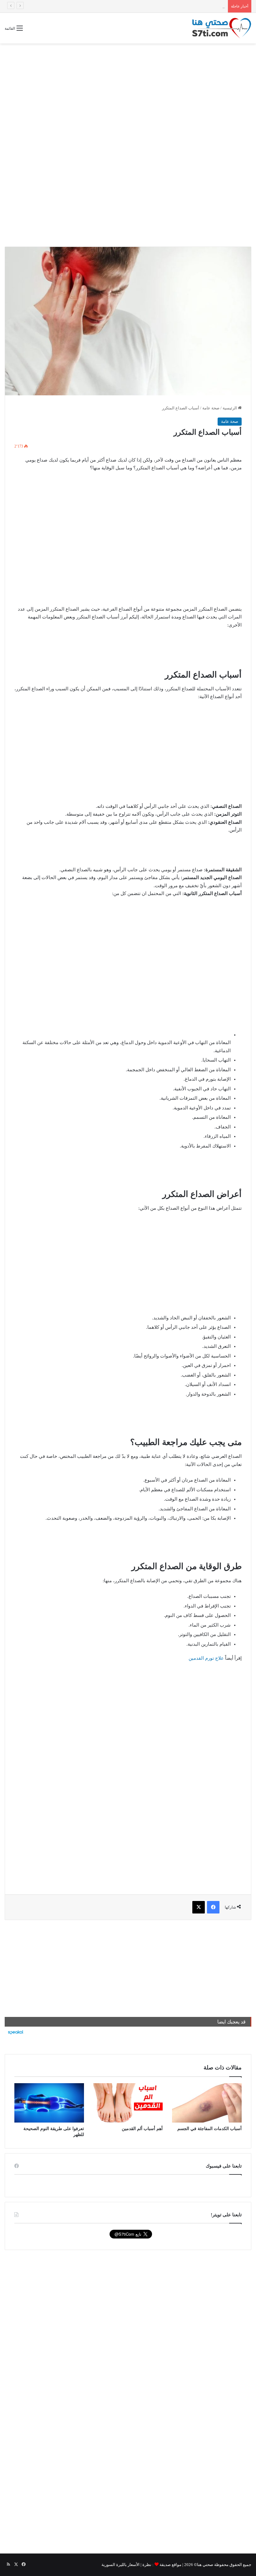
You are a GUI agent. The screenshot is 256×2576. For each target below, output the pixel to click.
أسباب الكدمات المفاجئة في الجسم (209, 2129)
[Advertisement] (128, 93)
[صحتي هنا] (222, 28)
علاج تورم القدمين (206, 1658)
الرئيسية (230, 408)
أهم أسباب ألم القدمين (142, 2129)
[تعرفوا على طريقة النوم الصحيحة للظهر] (49, 2103)
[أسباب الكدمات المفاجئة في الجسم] (207, 2103)
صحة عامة (211, 408)
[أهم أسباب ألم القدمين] (128, 2103)
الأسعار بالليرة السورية (121, 2565)
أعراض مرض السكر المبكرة (201, 6)
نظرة (147, 2565)
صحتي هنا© (204, 2565)
